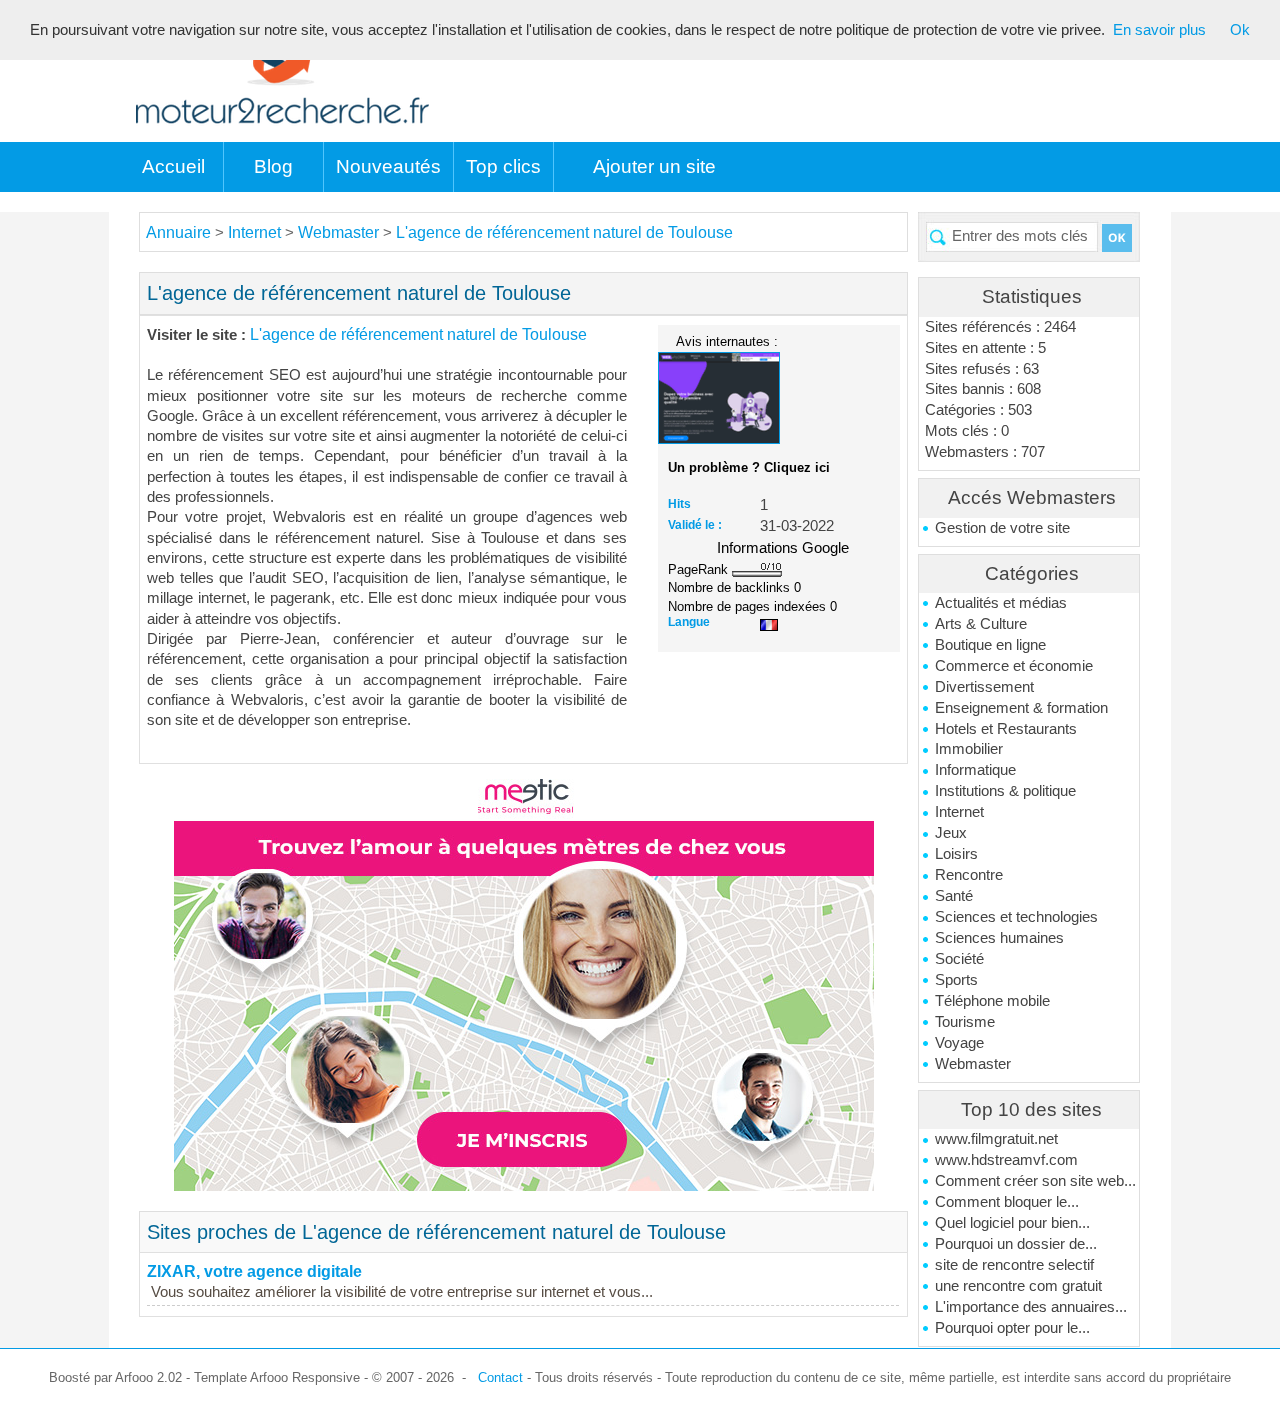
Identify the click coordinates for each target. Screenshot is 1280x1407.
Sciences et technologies (1016, 917)
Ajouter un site (654, 166)
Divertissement (984, 687)
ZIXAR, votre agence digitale (254, 1271)
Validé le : (695, 525)
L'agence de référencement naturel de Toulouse (564, 232)
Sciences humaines (999, 938)
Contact (500, 1377)
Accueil (173, 166)
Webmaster (973, 1064)
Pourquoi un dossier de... (1016, 1244)
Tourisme (965, 1022)
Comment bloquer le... (1007, 1202)
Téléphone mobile (992, 1001)
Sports (956, 980)
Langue (689, 622)
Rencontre (969, 875)
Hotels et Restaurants (1006, 729)
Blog (273, 166)
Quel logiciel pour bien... (1012, 1223)
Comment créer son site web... (1035, 1181)
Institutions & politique (1005, 791)
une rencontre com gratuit (1018, 1286)
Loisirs (956, 854)
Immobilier (969, 749)
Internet (959, 812)
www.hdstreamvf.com (1006, 1160)
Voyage (959, 1043)
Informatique (975, 770)
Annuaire (178, 232)
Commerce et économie (1014, 666)
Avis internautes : (727, 341)
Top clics (503, 166)
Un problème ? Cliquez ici (749, 467)
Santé (954, 896)
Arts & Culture (981, 624)
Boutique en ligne (990, 645)
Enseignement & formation (1021, 708)
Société (959, 959)
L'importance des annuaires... (1031, 1307)
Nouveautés (388, 166)
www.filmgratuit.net (996, 1139)
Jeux (951, 833)
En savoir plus (1159, 30)
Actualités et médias (1001, 603)
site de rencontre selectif (1014, 1265)
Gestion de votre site (1002, 528)
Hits (679, 504)
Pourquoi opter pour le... (1012, 1328)
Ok (1240, 30)
